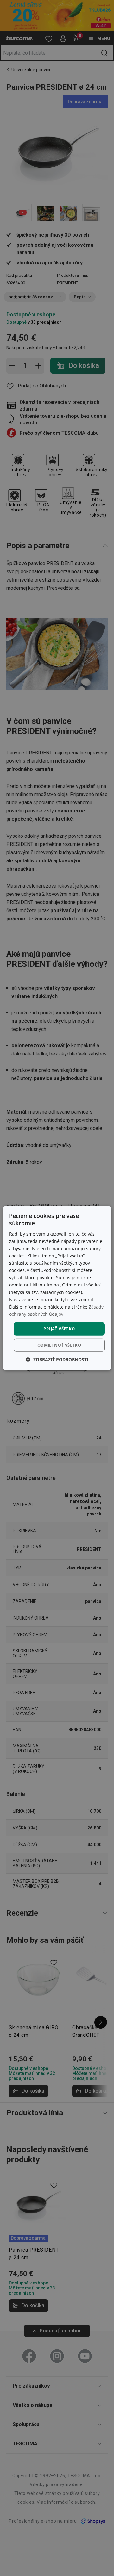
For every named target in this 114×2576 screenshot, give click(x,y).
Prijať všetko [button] (59, 1329)
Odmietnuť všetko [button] (59, 1345)
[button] (57, 1359)
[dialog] (57, 1288)
